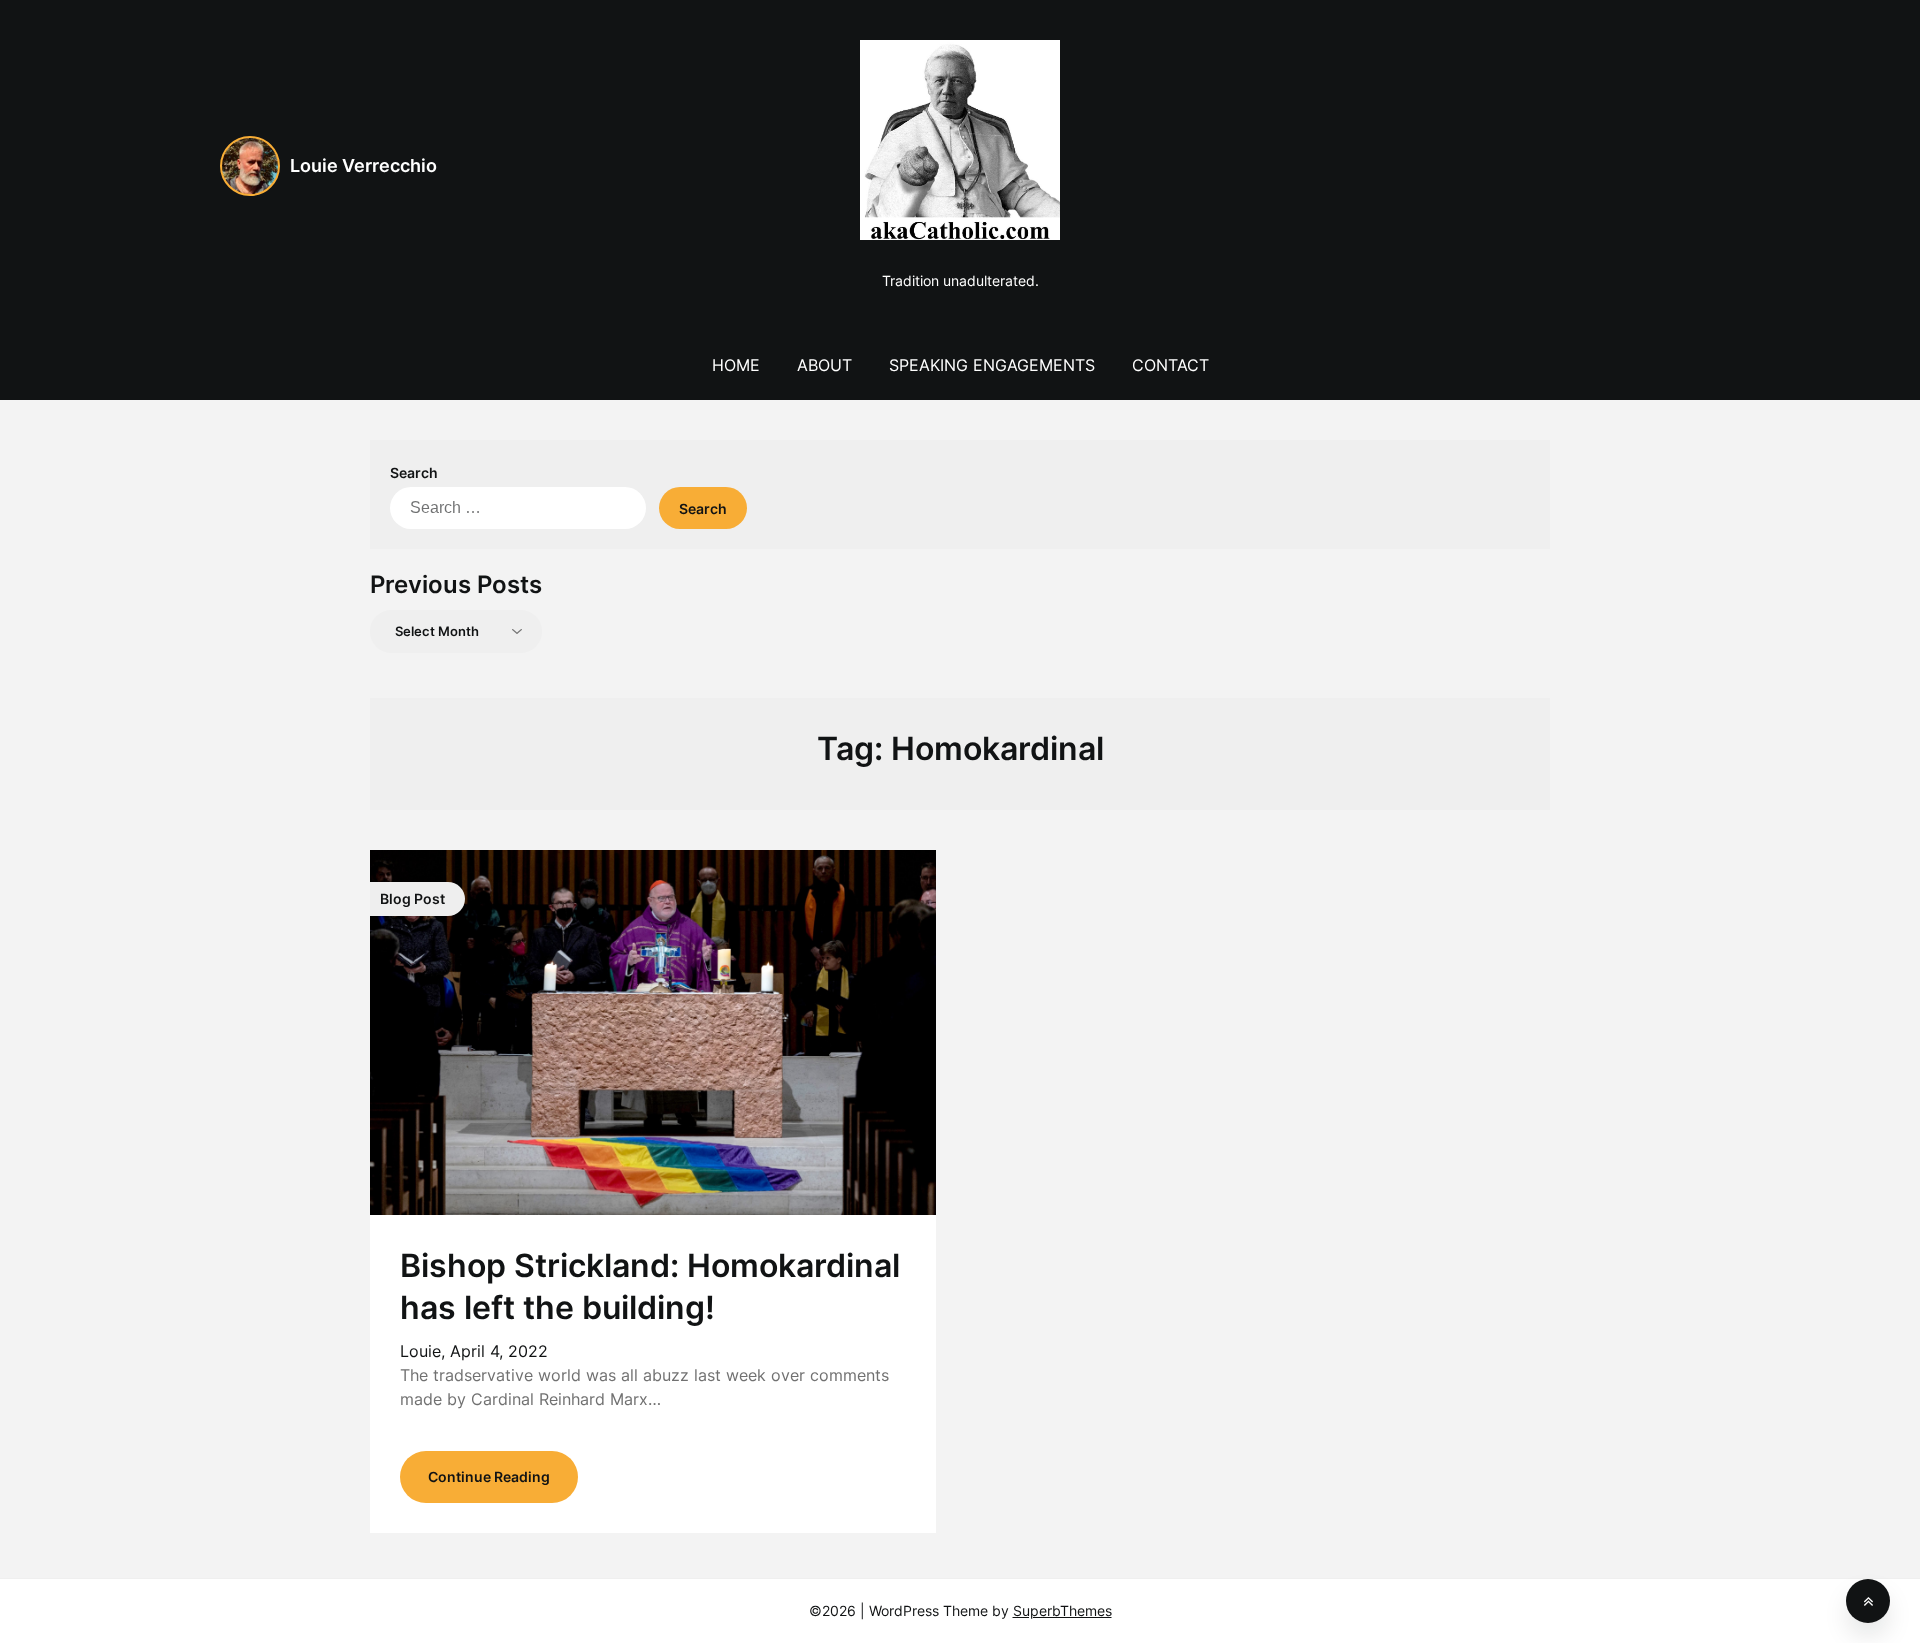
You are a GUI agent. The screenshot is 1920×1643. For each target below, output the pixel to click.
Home (736, 365)
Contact (1170, 365)
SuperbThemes (1062, 1610)
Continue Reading (489, 1476)
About (824, 365)
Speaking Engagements (992, 365)
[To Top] (1868, 1601)
